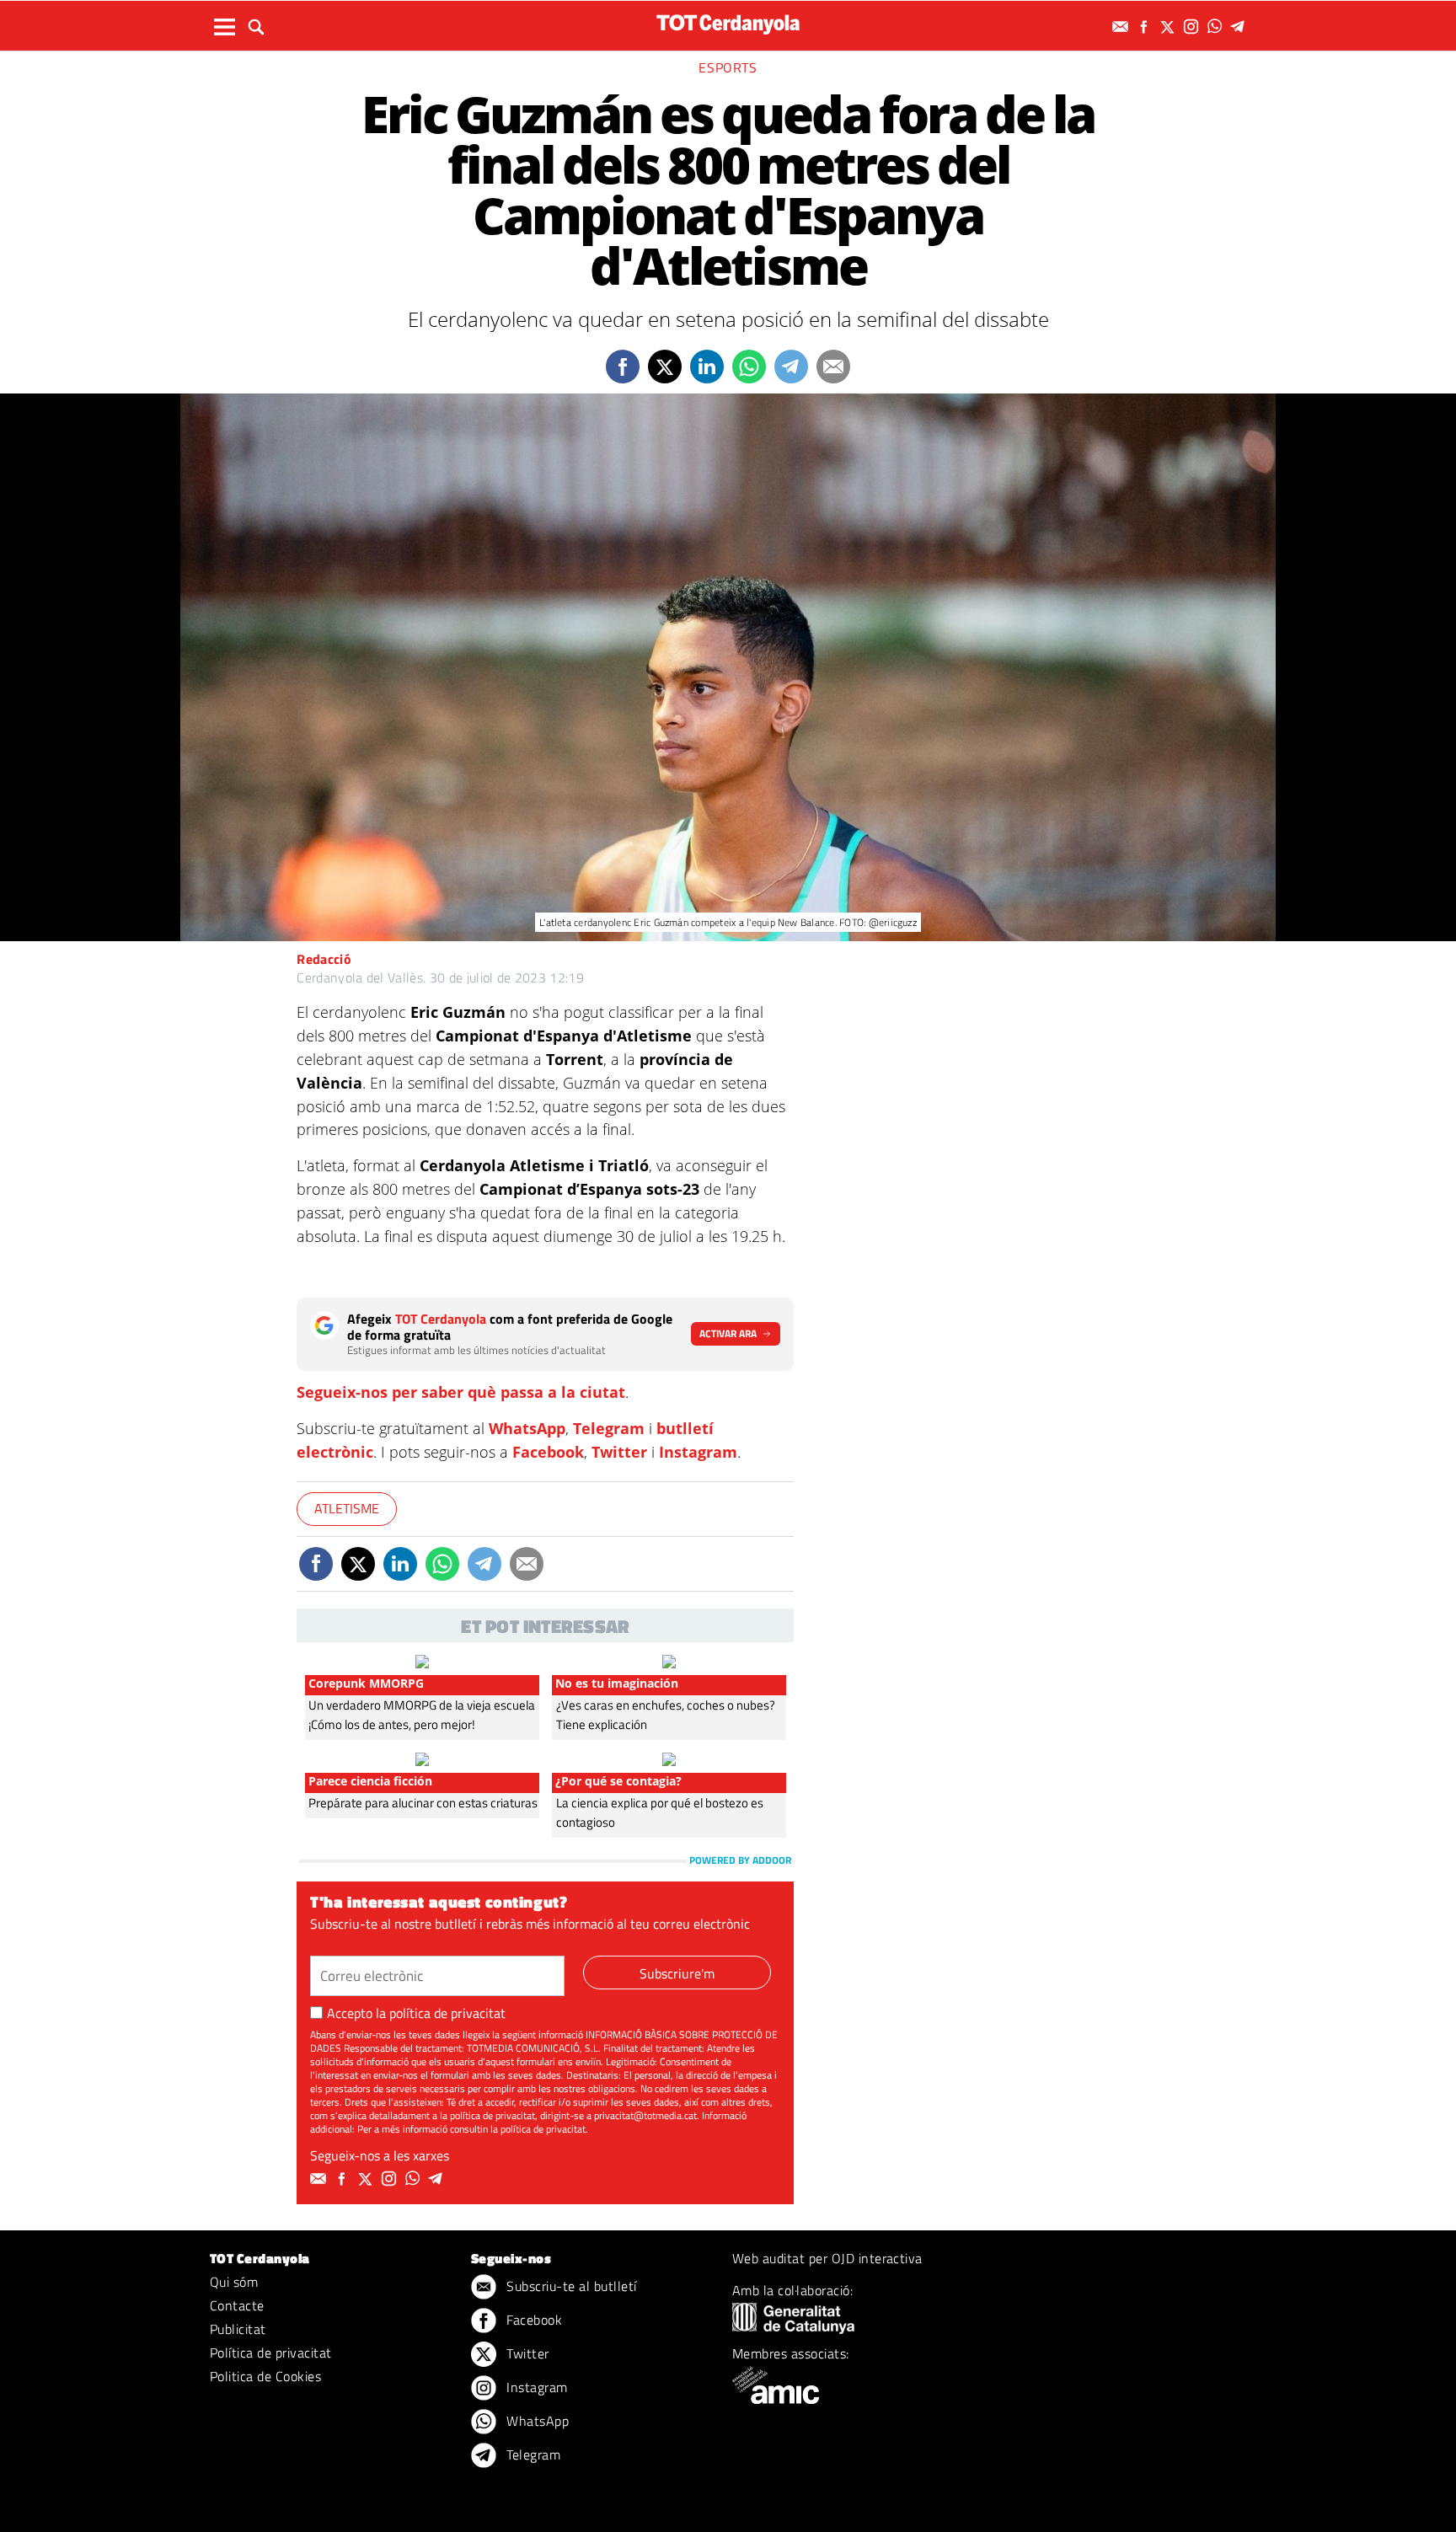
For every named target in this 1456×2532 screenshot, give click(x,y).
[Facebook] (1146, 27)
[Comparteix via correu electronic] (833, 367)
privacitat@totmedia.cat (645, 2115)
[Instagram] (1193, 27)
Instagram (698, 1452)
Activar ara (728, 1333)
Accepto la (416, 2013)
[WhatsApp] (1217, 27)
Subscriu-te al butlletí (570, 2286)
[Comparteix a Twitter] (665, 367)
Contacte (237, 2305)
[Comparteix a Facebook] (623, 367)
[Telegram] (1240, 27)
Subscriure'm (677, 1973)
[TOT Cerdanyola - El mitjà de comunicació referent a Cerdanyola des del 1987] (728, 24)
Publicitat (238, 2329)
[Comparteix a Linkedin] (707, 367)
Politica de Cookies (265, 2376)
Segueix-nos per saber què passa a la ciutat (461, 1392)
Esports (728, 67)
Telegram (609, 1428)
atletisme (347, 1508)
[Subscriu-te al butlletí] (1122, 27)
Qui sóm (234, 2282)
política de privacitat (447, 2013)
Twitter (619, 1452)
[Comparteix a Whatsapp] (749, 367)
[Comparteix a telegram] (791, 367)
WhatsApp (527, 1428)
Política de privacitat (271, 2353)
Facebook (548, 1452)
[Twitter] (1170, 27)
